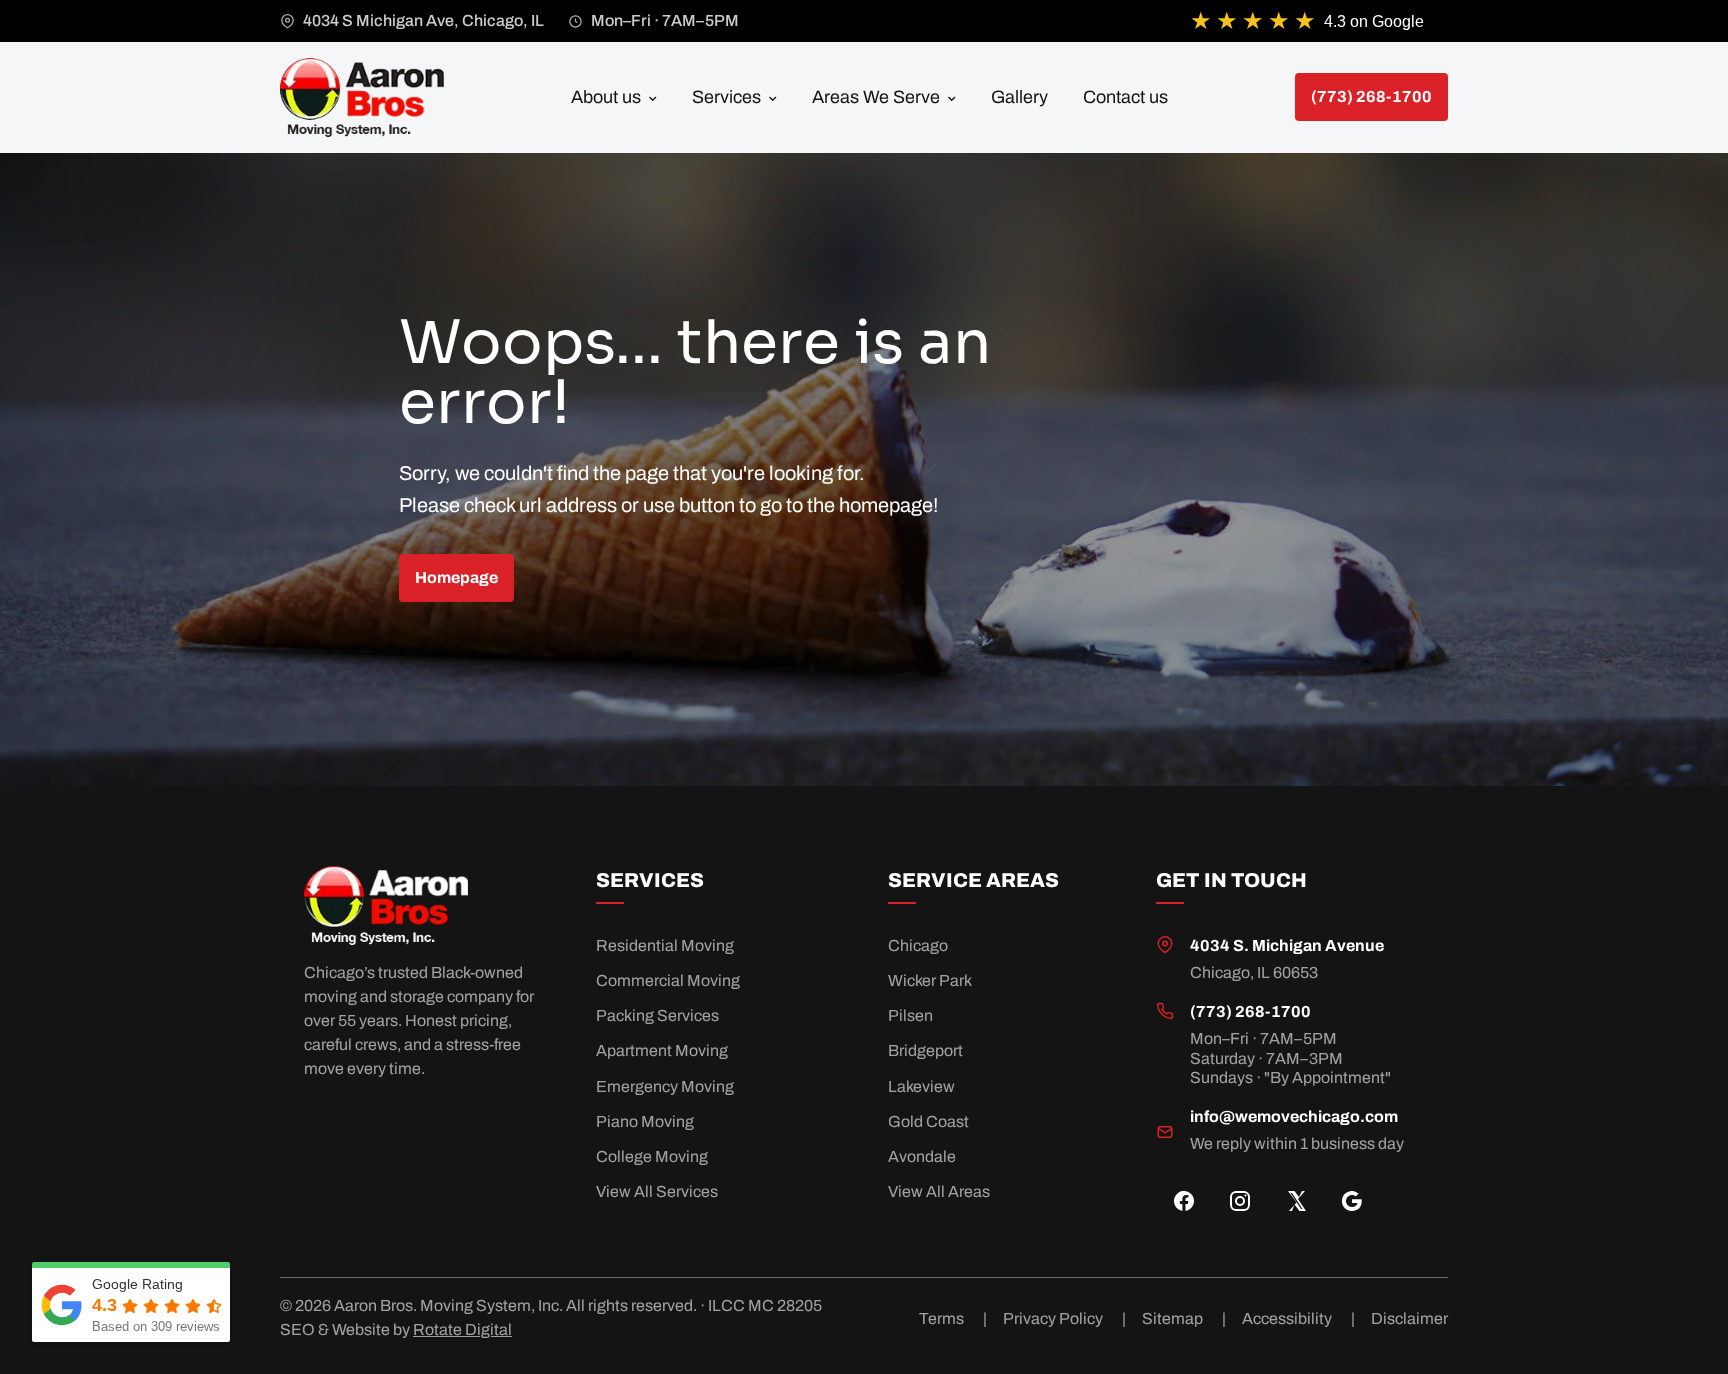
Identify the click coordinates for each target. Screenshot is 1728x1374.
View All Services (657, 1191)
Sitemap (1184, 1318)
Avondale (922, 1156)
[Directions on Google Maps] (1352, 1201)
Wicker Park (930, 980)
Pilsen (910, 1015)
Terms (953, 1318)
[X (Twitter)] (1296, 1201)
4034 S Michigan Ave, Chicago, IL (423, 20)
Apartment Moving (662, 1050)
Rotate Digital (462, 1329)
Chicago (918, 945)
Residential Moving (665, 945)
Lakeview (921, 1086)
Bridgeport (925, 1050)
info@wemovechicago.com (1294, 1116)
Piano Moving (645, 1121)
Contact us (1125, 97)
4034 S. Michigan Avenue (1287, 945)
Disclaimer (1409, 1318)
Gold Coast (928, 1121)
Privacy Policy (1064, 1318)
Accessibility (1298, 1318)
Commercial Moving (668, 980)
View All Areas (939, 1191)
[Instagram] (1240, 1201)
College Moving (652, 1156)
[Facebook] (1184, 1201)
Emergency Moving (665, 1086)
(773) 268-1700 (1250, 1011)
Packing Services (657, 1015)
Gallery (1019, 97)
